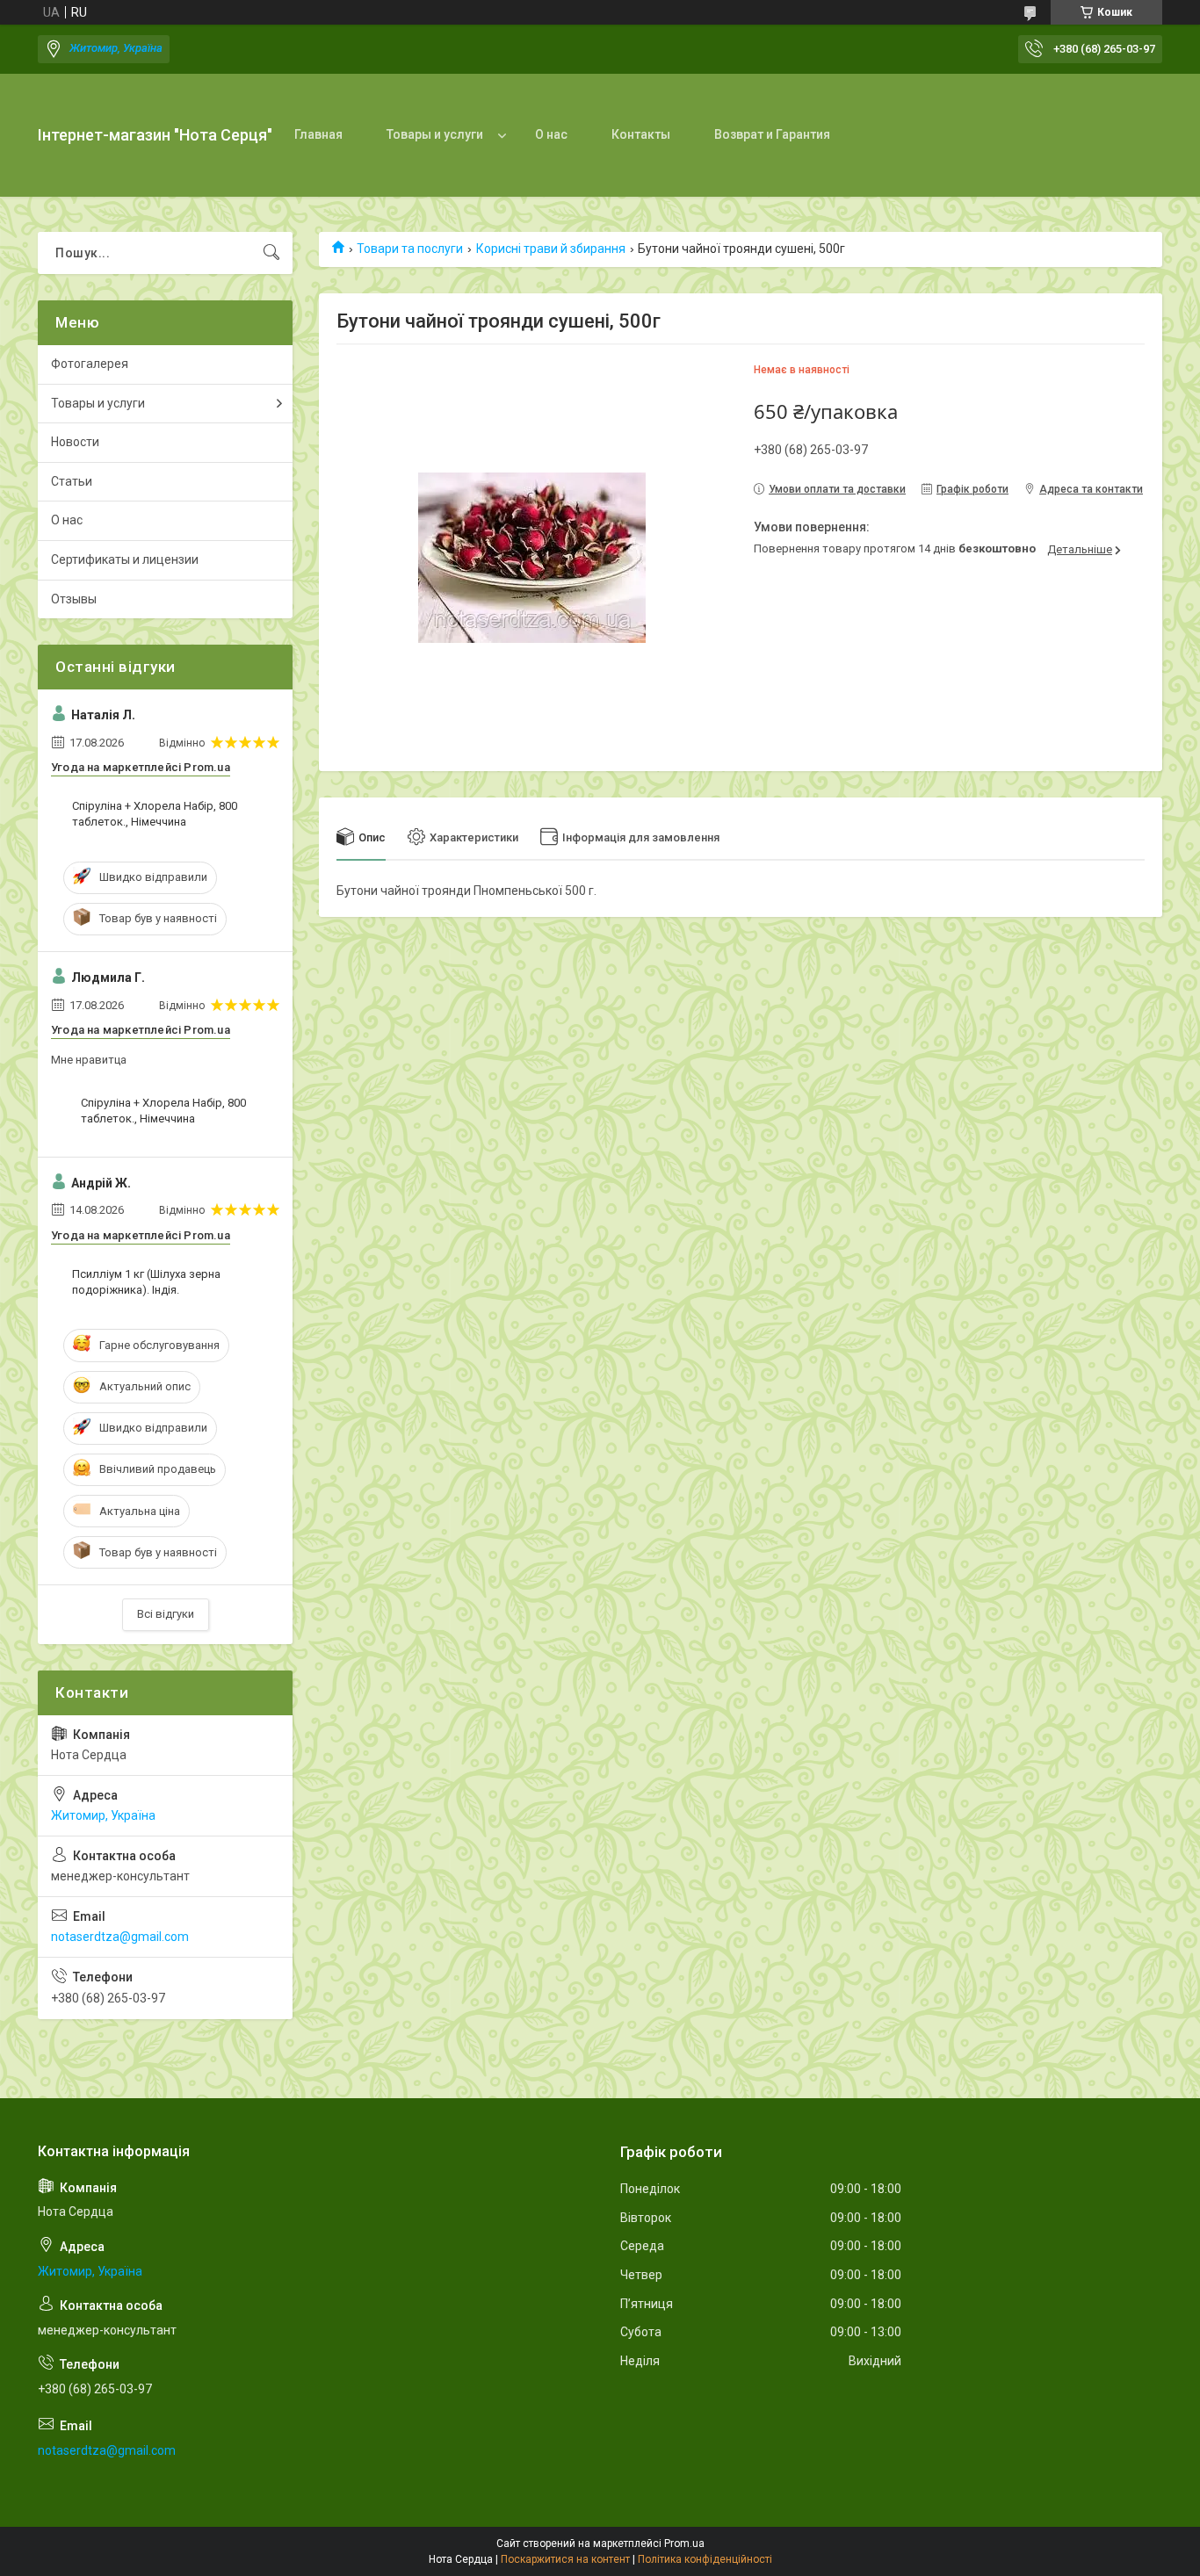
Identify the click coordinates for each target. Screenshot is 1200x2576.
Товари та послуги (410, 249)
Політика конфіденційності (705, 2559)
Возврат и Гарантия (772, 134)
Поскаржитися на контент (565, 2559)
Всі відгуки (166, 1614)
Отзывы (74, 599)
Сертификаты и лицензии (125, 559)
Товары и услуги (435, 134)
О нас (551, 134)
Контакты (641, 134)
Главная (318, 134)
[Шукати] (271, 253)
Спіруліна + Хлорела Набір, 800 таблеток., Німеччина (155, 814)
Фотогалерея (90, 364)
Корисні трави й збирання (551, 249)
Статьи (72, 481)
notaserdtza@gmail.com (120, 1937)
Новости (75, 442)
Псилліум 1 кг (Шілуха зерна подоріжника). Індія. (146, 1282)
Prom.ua (684, 2544)
